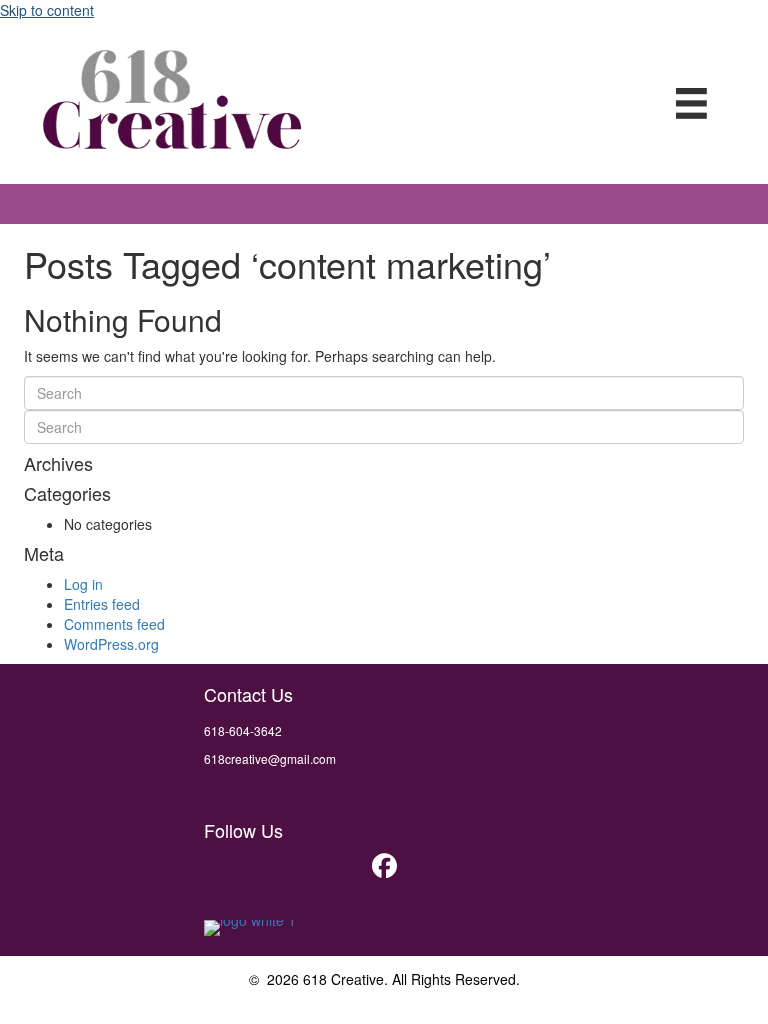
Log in (83, 584)
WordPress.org (111, 644)
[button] (384, 865)
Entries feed (102, 604)
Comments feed (114, 624)
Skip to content (47, 10)
